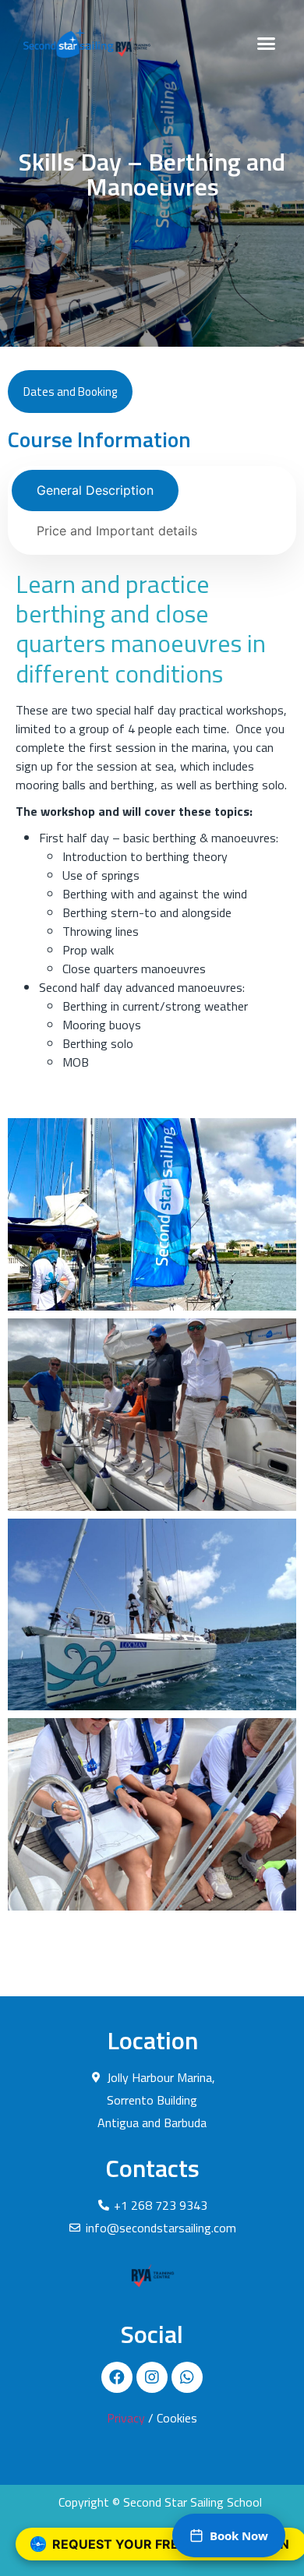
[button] (267, 43)
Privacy (126, 2418)
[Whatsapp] (187, 2377)
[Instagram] (152, 2377)
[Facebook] (117, 2377)
